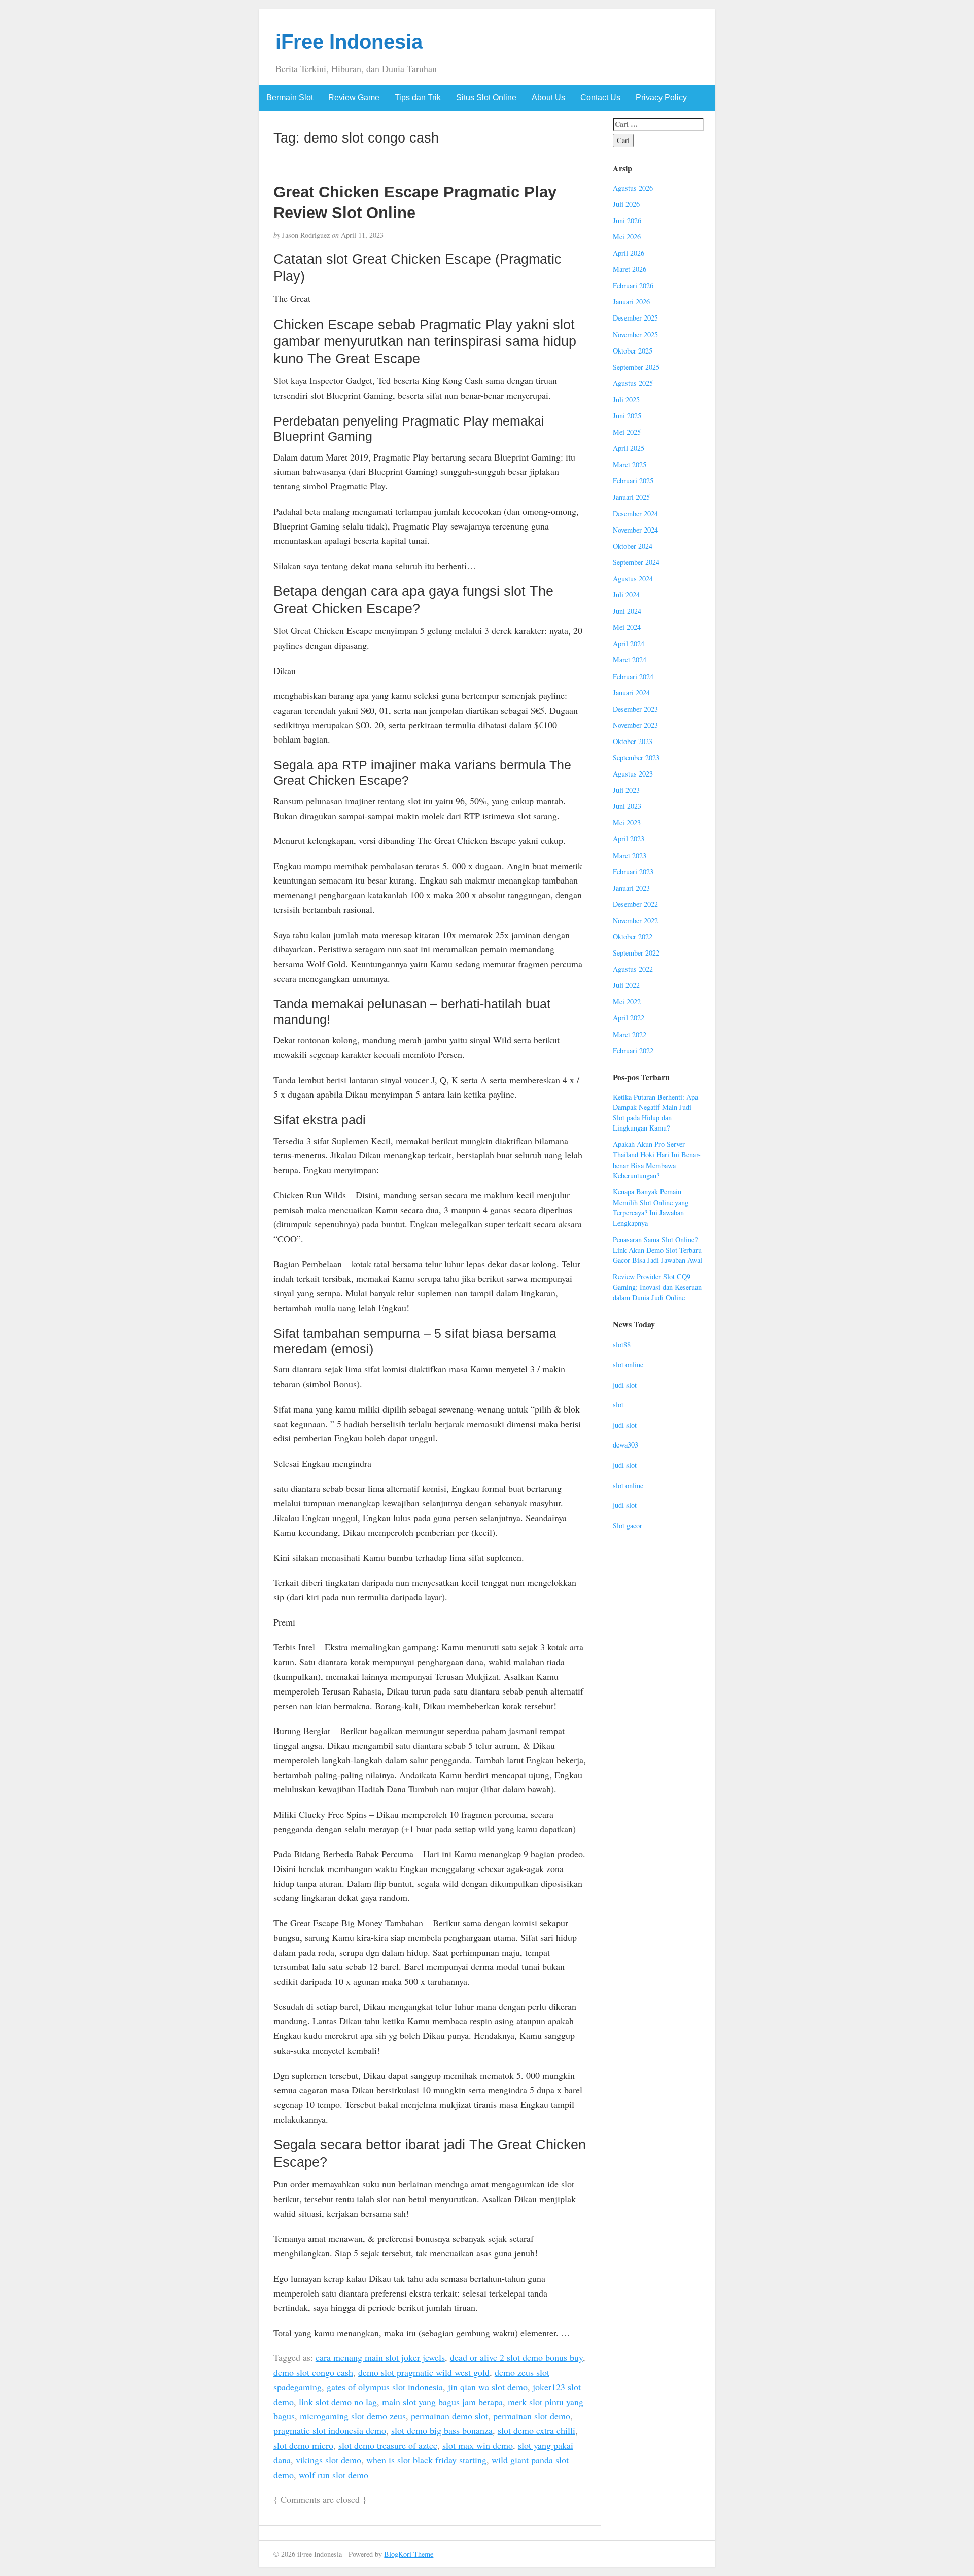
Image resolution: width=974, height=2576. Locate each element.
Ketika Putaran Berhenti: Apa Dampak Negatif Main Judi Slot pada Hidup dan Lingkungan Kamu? (655, 1113)
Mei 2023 (627, 822)
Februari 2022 (633, 1051)
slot (618, 1405)
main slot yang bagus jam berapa (442, 2402)
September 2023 (636, 757)
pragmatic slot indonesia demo (330, 2430)
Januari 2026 (631, 302)
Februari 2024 (633, 676)
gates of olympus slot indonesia (385, 2387)
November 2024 (635, 530)
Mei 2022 (627, 1001)
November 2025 (635, 334)
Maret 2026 (630, 269)
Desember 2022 (635, 904)
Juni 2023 (627, 806)
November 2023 (635, 725)
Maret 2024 (630, 660)
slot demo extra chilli (536, 2430)
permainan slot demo (532, 2416)
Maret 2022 (630, 1034)
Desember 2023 (635, 709)
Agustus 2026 (633, 188)
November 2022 (635, 920)
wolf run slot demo (334, 2475)
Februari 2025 (633, 481)
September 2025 (636, 367)
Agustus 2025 (633, 383)
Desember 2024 (635, 514)
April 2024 (629, 643)
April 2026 (629, 253)
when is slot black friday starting (426, 2460)
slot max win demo (478, 2445)
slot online (628, 1365)
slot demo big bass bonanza (442, 2430)
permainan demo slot (449, 2416)
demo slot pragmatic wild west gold (424, 2372)
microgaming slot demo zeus (353, 2416)
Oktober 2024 (633, 546)
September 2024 (636, 562)
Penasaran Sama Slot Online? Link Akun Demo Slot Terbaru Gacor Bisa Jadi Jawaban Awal (657, 1250)
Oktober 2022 (633, 937)
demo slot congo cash (313, 2372)
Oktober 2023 (633, 741)
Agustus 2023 (633, 774)
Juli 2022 (626, 985)
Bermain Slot (290, 98)
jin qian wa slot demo (488, 2387)
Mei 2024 (627, 627)
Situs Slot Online (486, 98)
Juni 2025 (627, 416)
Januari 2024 (631, 693)
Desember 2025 (635, 318)
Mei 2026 (627, 237)
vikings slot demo (328, 2460)
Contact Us (600, 98)
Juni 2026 (627, 220)
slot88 (622, 1344)
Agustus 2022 (633, 969)
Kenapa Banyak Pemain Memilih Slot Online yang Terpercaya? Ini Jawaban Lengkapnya (651, 1207)
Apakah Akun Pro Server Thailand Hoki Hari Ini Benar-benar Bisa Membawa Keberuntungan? (657, 1160)
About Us (548, 98)
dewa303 (625, 1445)
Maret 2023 (630, 855)
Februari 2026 (633, 285)
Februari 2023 (633, 872)
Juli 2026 (626, 204)
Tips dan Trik (418, 98)
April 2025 (629, 448)
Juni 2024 (627, 611)
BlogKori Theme (409, 2554)
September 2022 (636, 953)
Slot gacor (628, 1525)
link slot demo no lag (338, 2402)
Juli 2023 (626, 790)
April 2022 (629, 1018)
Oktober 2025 (633, 351)
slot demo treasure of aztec (388, 2445)
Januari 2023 (631, 888)
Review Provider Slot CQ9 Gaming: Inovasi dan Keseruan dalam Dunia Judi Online (657, 1287)
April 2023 (629, 839)
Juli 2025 (626, 399)
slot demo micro (303, 2445)
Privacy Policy (661, 98)
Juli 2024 (626, 595)
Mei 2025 (627, 432)
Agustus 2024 (633, 578)
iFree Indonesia (349, 42)
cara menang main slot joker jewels (380, 2357)
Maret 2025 (630, 464)
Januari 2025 (631, 497)
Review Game (354, 98)
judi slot (625, 1385)
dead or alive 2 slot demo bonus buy (516, 2357)
